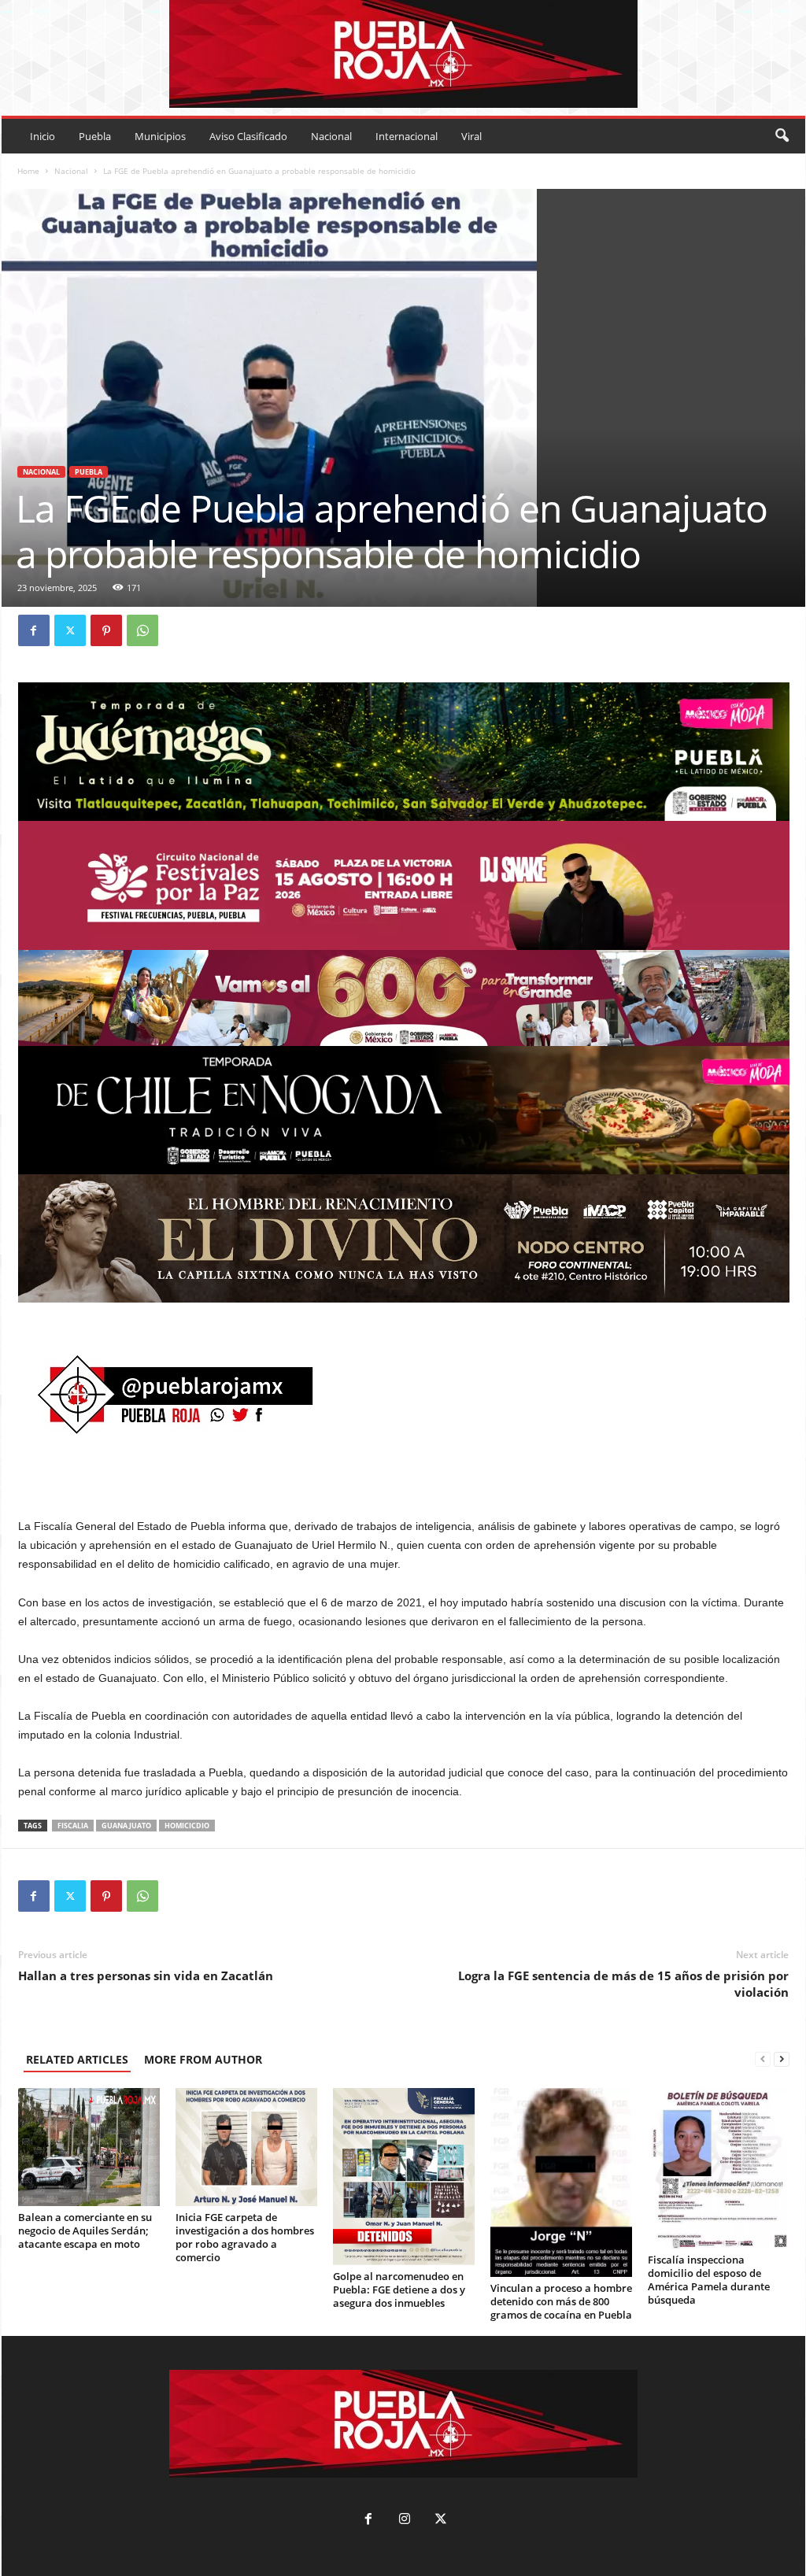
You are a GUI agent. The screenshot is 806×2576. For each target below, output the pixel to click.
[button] (782, 136)
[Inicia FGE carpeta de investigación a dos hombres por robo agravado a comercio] (246, 2147)
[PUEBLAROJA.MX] (403, 54)
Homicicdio (187, 1826)
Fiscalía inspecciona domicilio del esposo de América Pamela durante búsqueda (709, 2280)
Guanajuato (126, 1826)
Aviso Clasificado (248, 136)
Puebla (95, 136)
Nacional (331, 136)
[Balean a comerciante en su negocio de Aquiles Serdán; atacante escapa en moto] (89, 2147)
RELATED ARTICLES (77, 2059)
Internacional (407, 136)
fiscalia (73, 1826)
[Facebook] (34, 630)
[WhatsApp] (142, 630)
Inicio (43, 136)
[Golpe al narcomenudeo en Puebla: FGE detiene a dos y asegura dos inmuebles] (404, 2177)
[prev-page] (763, 2059)
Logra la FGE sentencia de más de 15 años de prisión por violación (623, 1984)
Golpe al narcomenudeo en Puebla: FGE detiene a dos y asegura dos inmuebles (399, 2290)
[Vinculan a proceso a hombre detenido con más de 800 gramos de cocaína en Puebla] (561, 2182)
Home (28, 171)
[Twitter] (70, 630)
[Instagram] (405, 2521)
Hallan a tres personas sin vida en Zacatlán (146, 1975)
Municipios (160, 136)
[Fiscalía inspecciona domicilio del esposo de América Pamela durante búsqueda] (719, 2168)
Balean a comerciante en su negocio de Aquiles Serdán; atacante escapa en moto (85, 2230)
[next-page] (782, 2059)
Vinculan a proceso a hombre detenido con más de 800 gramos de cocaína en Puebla (561, 2301)
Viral (471, 136)
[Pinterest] (106, 630)
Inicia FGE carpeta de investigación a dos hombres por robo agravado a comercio (245, 2237)
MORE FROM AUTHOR (203, 2059)
